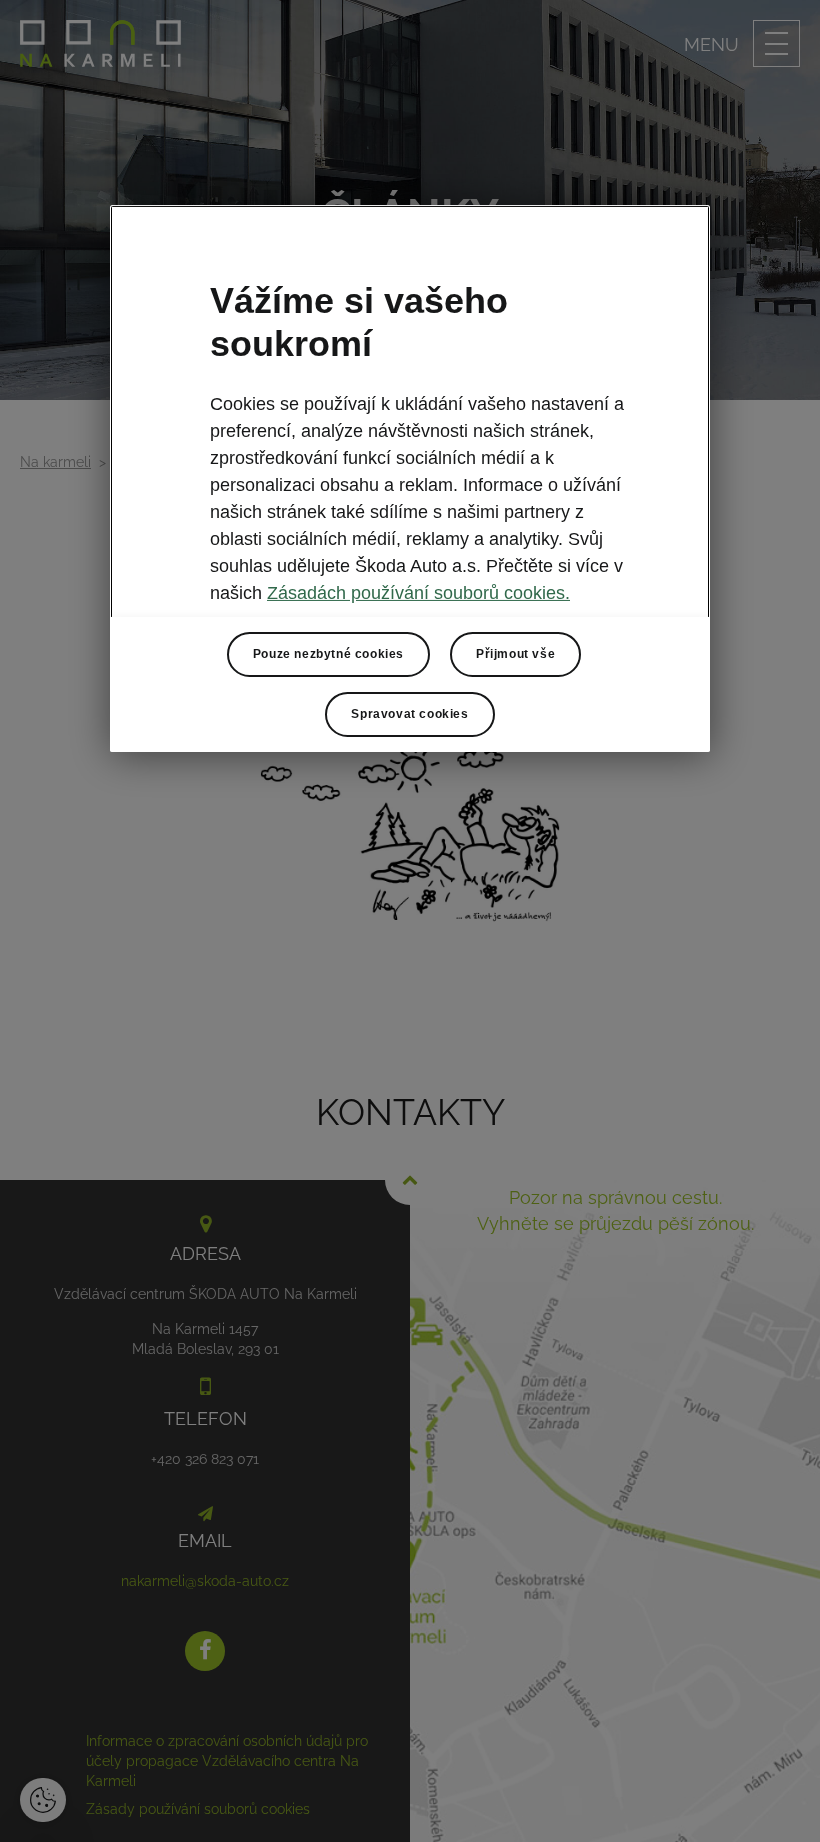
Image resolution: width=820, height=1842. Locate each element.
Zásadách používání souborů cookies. (418, 593)
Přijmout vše (515, 654)
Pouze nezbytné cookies (328, 654)
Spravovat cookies (409, 714)
